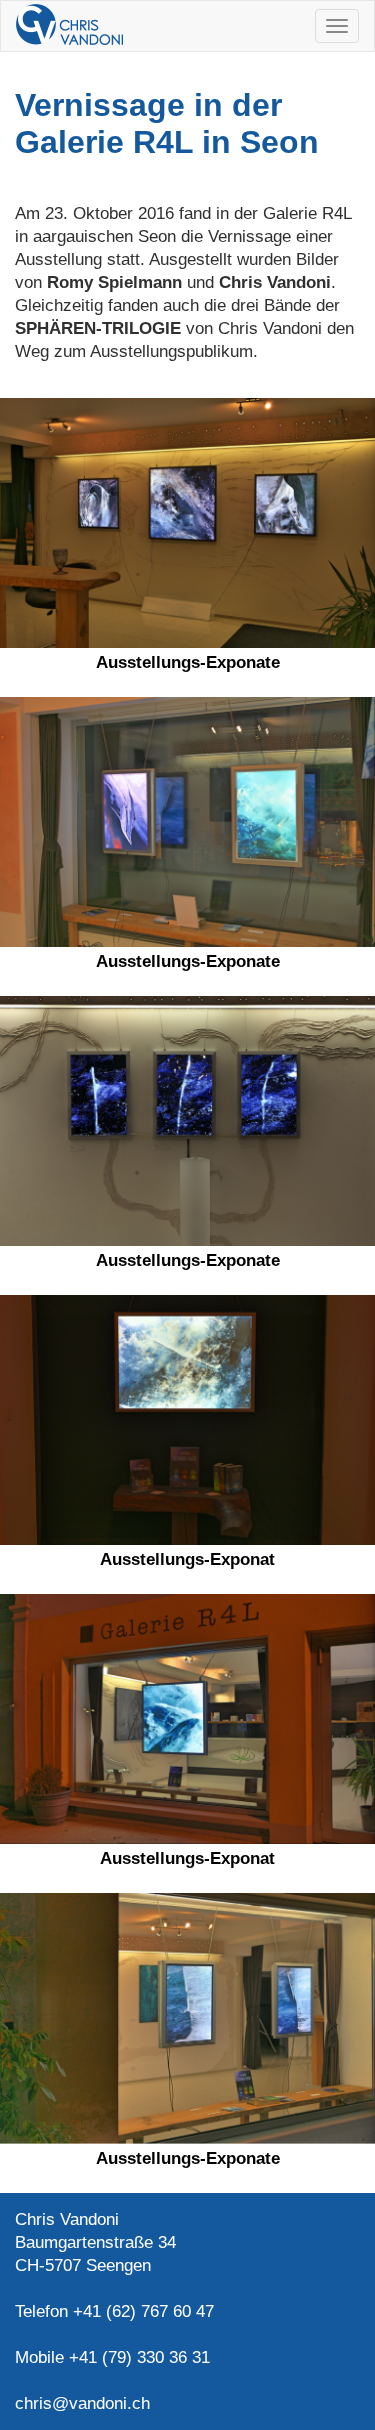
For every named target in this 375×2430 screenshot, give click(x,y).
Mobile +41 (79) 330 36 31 (112, 2357)
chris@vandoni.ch (82, 2403)
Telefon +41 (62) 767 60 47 (114, 2311)
